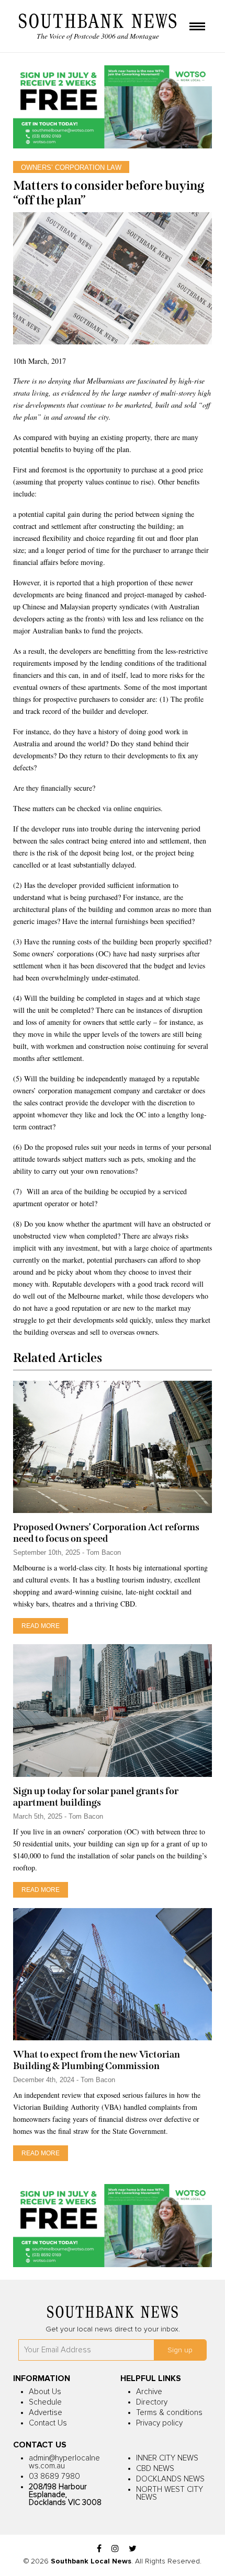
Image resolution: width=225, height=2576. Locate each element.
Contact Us (48, 2423)
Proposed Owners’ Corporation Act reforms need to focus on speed (106, 1533)
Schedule (45, 2402)
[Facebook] (99, 2549)
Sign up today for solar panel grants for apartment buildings (96, 1797)
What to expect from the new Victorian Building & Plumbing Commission (97, 2060)
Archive (149, 2392)
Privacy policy (159, 2423)
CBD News (155, 2469)
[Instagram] (115, 2549)
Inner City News (167, 2458)
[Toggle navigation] (197, 27)
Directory (152, 2402)
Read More (41, 1626)
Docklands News (170, 2479)
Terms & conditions (169, 2413)
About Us (45, 2392)
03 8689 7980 (54, 2476)
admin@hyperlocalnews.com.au (64, 2462)
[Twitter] (133, 2549)
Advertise (46, 2413)
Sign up (180, 2350)
